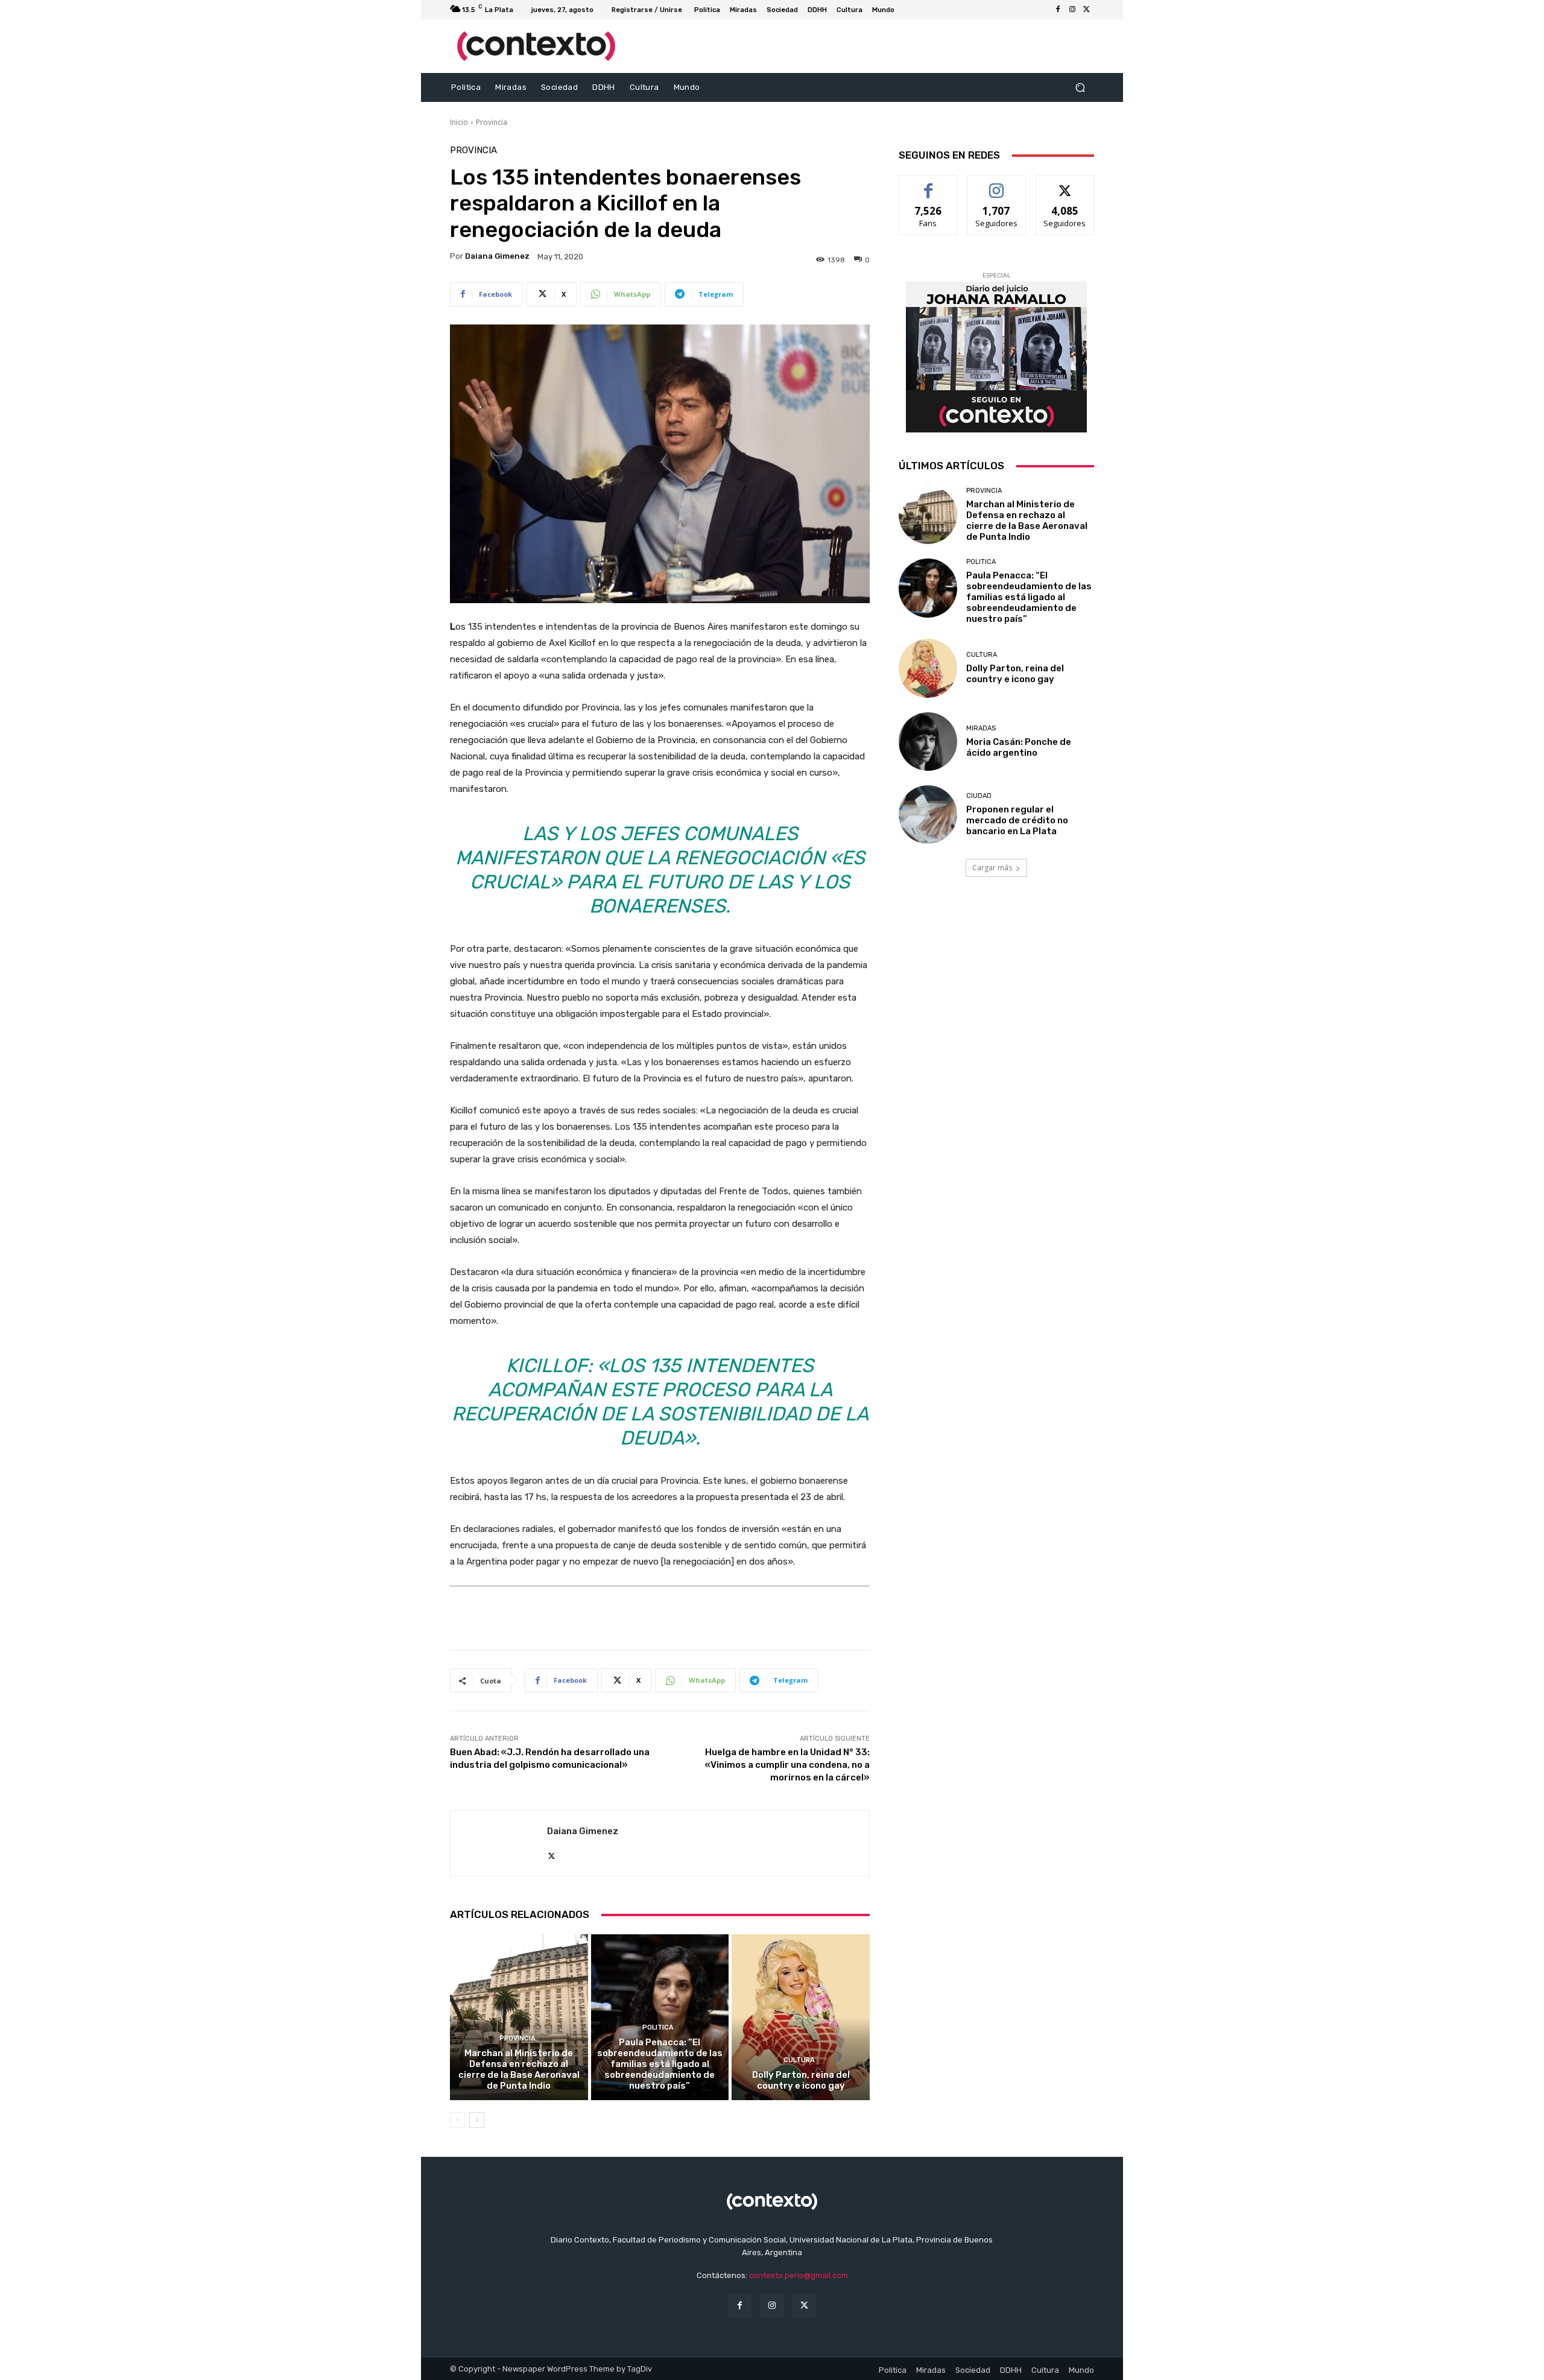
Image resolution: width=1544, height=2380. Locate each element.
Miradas (981, 728)
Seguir (997, 184)
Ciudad (979, 796)
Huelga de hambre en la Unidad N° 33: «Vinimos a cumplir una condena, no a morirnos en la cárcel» (787, 1765)
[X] (1087, 10)
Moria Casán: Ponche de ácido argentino (1019, 747)
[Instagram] (1072, 10)
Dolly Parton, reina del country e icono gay (801, 2080)
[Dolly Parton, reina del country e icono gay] (801, 2017)
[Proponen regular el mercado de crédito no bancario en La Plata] (928, 815)
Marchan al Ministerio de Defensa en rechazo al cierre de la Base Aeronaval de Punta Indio (519, 2069)
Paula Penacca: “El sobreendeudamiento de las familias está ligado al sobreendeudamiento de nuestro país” (660, 2064)
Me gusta (929, 184)
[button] (1080, 88)
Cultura (799, 2060)
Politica (658, 2027)
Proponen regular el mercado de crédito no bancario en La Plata (1017, 820)
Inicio (459, 122)
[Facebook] (1058, 10)
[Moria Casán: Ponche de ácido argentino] (928, 742)
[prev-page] (457, 2120)
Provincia (492, 122)
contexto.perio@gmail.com (799, 2275)
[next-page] (477, 2120)
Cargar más (992, 868)
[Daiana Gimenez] (499, 1843)
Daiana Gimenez (497, 256)
